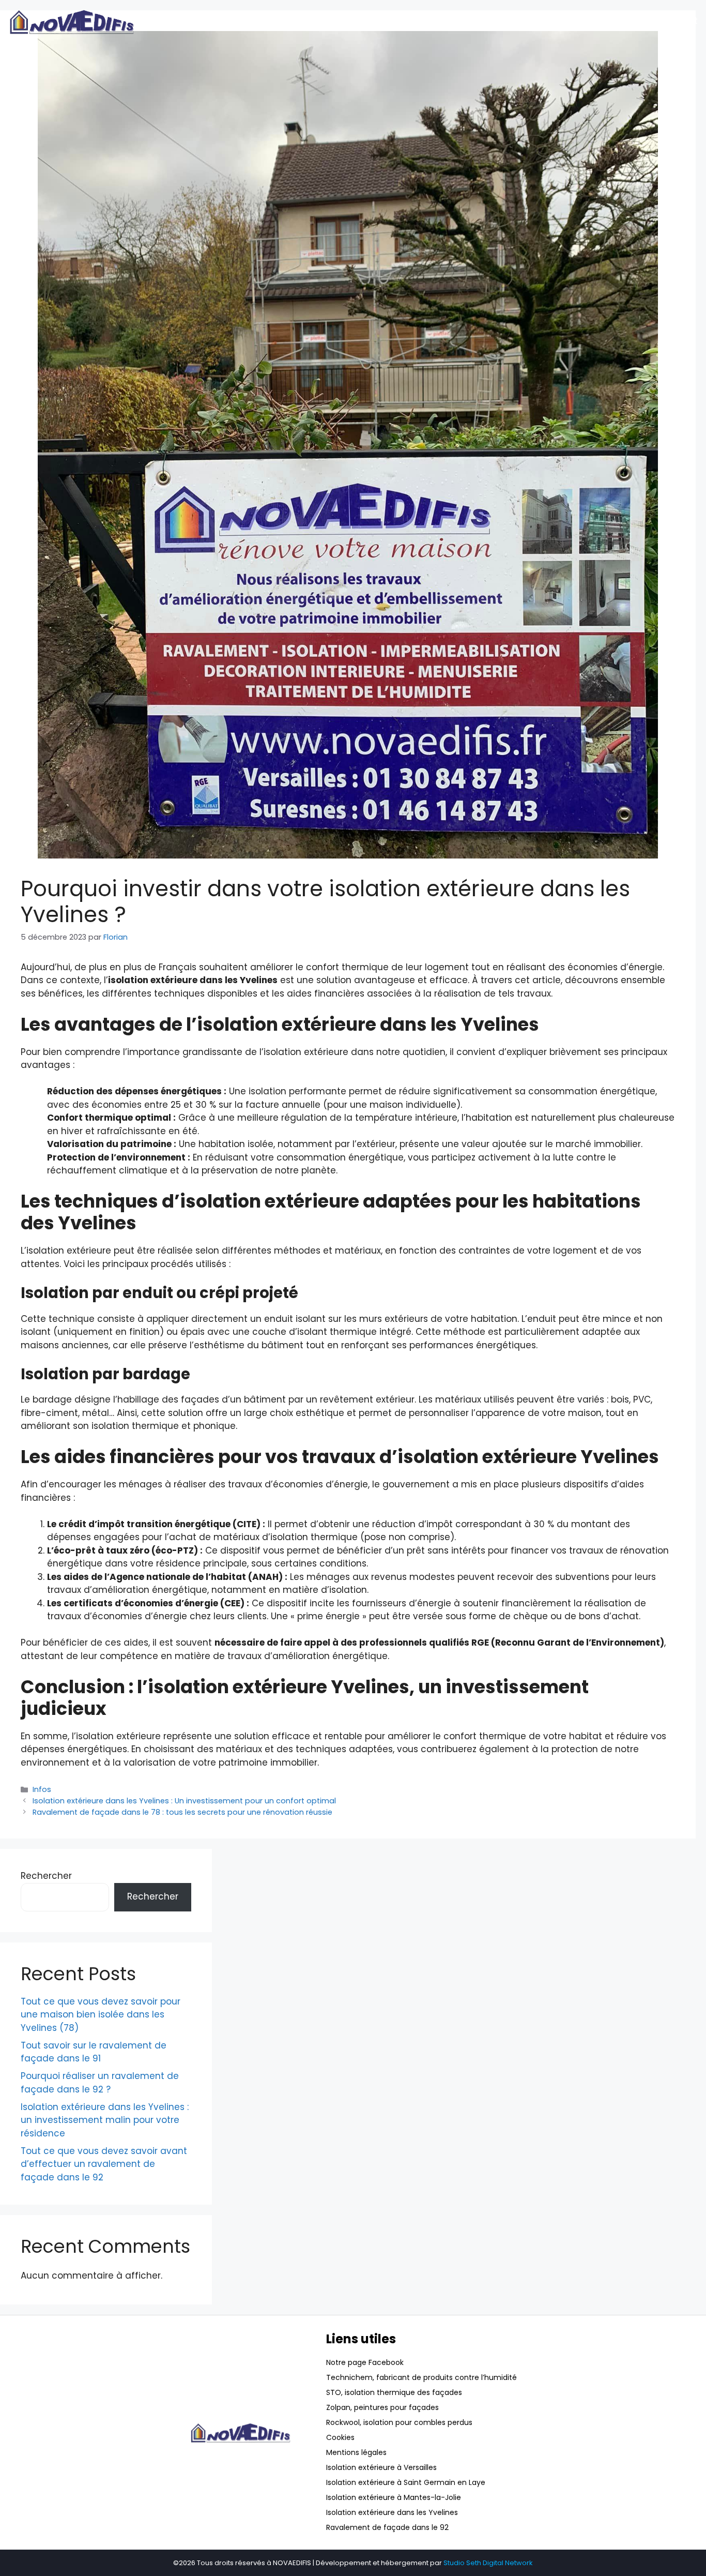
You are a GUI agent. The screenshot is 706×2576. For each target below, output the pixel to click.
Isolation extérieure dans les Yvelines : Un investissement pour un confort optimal (184, 1801)
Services (511, 20)
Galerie (564, 20)
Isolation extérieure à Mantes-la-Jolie (394, 2497)
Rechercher (46, 1876)
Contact (679, 20)
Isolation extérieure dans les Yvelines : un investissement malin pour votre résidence (105, 2120)
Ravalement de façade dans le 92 (387, 2527)
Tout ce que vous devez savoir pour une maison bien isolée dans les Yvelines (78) (101, 2015)
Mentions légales (356, 2452)
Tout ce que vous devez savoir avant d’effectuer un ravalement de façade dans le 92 (104, 2164)
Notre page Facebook (365, 2362)
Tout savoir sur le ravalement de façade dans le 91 (94, 2052)
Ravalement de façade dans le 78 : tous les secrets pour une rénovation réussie (182, 1812)
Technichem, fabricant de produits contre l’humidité (421, 2377)
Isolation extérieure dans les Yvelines (392, 2512)
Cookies (340, 2437)
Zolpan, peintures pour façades (382, 2407)
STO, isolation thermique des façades (394, 2392)
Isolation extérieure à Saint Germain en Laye (406, 2482)
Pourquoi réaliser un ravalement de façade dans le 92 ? (100, 2083)
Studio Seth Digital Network (488, 2563)
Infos (42, 1789)
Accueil (459, 20)
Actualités (620, 20)
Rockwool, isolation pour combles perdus (399, 2422)
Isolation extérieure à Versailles (381, 2467)
